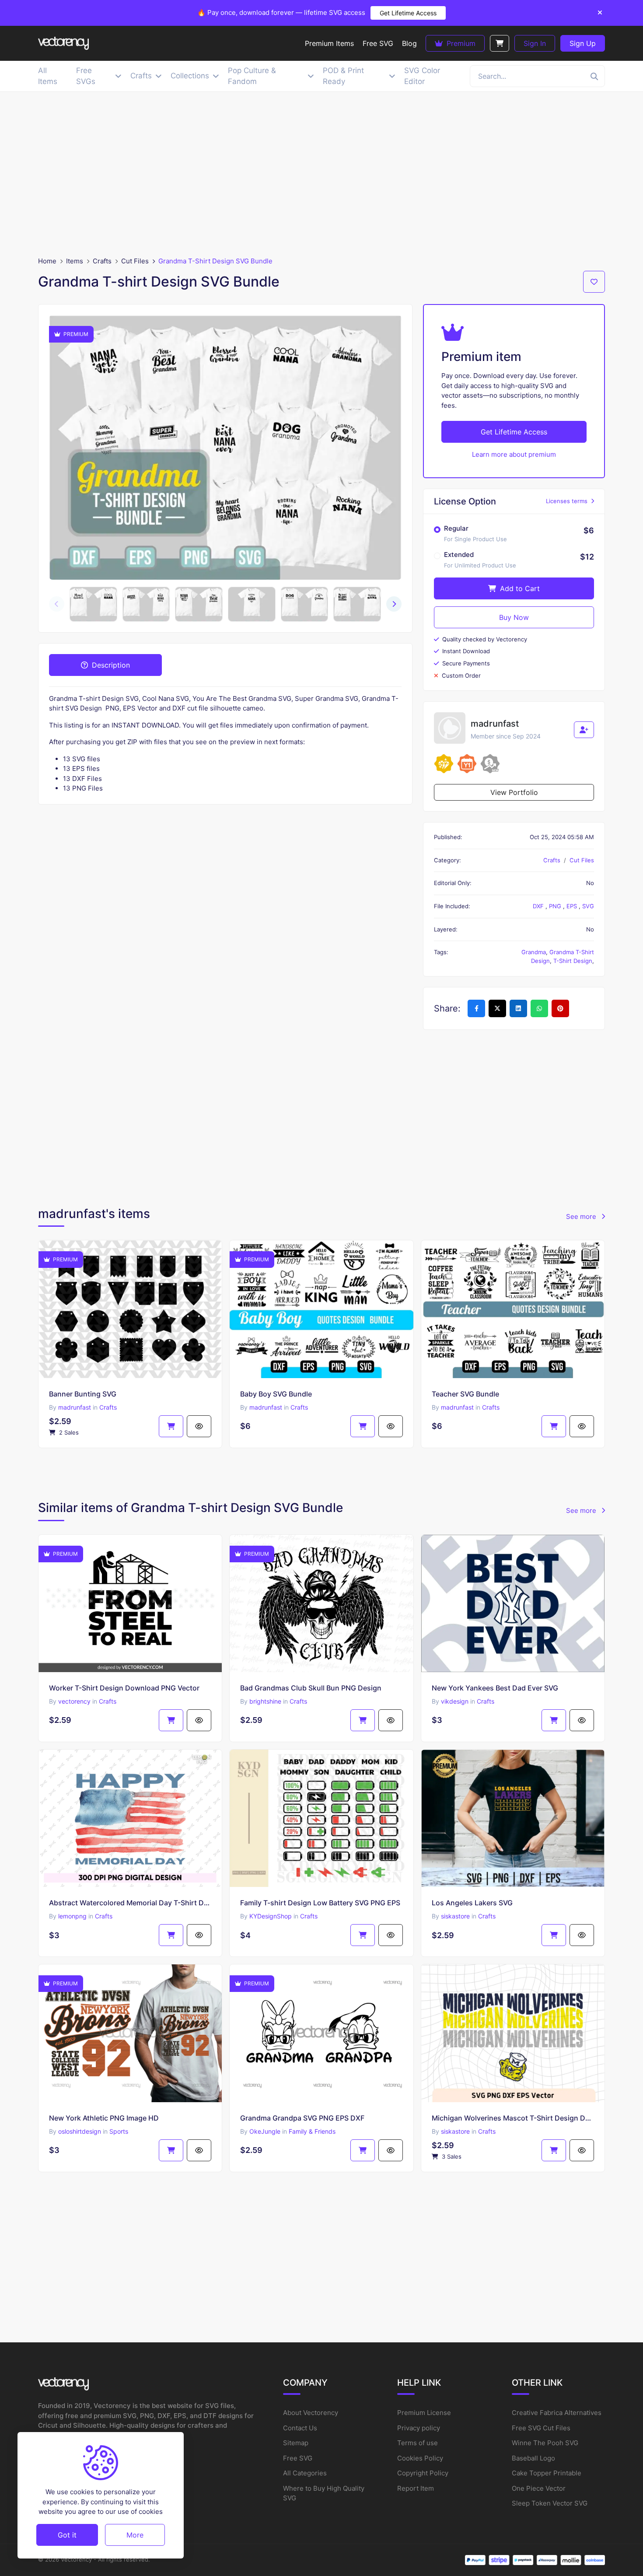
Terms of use (418, 2443)
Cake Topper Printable (547, 2473)
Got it (67, 2534)
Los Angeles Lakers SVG (472, 1903)
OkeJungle (265, 2131)
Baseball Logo (533, 2458)
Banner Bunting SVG (83, 1394)
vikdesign (455, 1701)
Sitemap (296, 2443)
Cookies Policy (420, 2458)
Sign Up (583, 43)
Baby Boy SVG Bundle (276, 1394)
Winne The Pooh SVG (545, 2443)
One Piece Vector (539, 2488)
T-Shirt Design (573, 961)
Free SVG (298, 2458)
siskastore (455, 1916)
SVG (588, 906)
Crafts (102, 261)
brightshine (265, 1701)
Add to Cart (519, 588)
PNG (556, 906)
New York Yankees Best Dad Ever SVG (495, 1688)
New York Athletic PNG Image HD (104, 2118)
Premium (460, 43)
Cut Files (135, 261)
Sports (119, 2131)
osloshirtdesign (80, 2131)
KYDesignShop (271, 1916)
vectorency (74, 1701)
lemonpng (72, 1916)
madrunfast (75, 1407)
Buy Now (514, 617)
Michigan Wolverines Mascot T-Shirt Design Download (513, 2118)
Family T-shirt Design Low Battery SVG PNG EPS (320, 1903)
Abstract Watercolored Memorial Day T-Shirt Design (130, 1903)
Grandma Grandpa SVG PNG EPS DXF (302, 2118)
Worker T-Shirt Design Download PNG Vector (124, 1688)
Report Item (416, 2488)
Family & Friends (312, 2131)
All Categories (305, 2473)
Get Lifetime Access (408, 13)
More (135, 2534)
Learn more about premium (514, 454)
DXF (539, 906)
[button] (394, 604)
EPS (573, 906)
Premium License (424, 2413)
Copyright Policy (423, 2473)
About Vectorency (311, 2413)
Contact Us (300, 2428)
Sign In (535, 43)
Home (47, 261)
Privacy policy (419, 2428)
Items (75, 261)
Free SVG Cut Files (541, 2428)
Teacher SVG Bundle (465, 1394)
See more (582, 1216)
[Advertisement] (321, 174)
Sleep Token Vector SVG (550, 2503)
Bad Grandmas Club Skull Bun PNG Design (311, 1688)
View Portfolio (514, 792)
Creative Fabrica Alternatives (557, 2413)
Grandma (534, 952)
